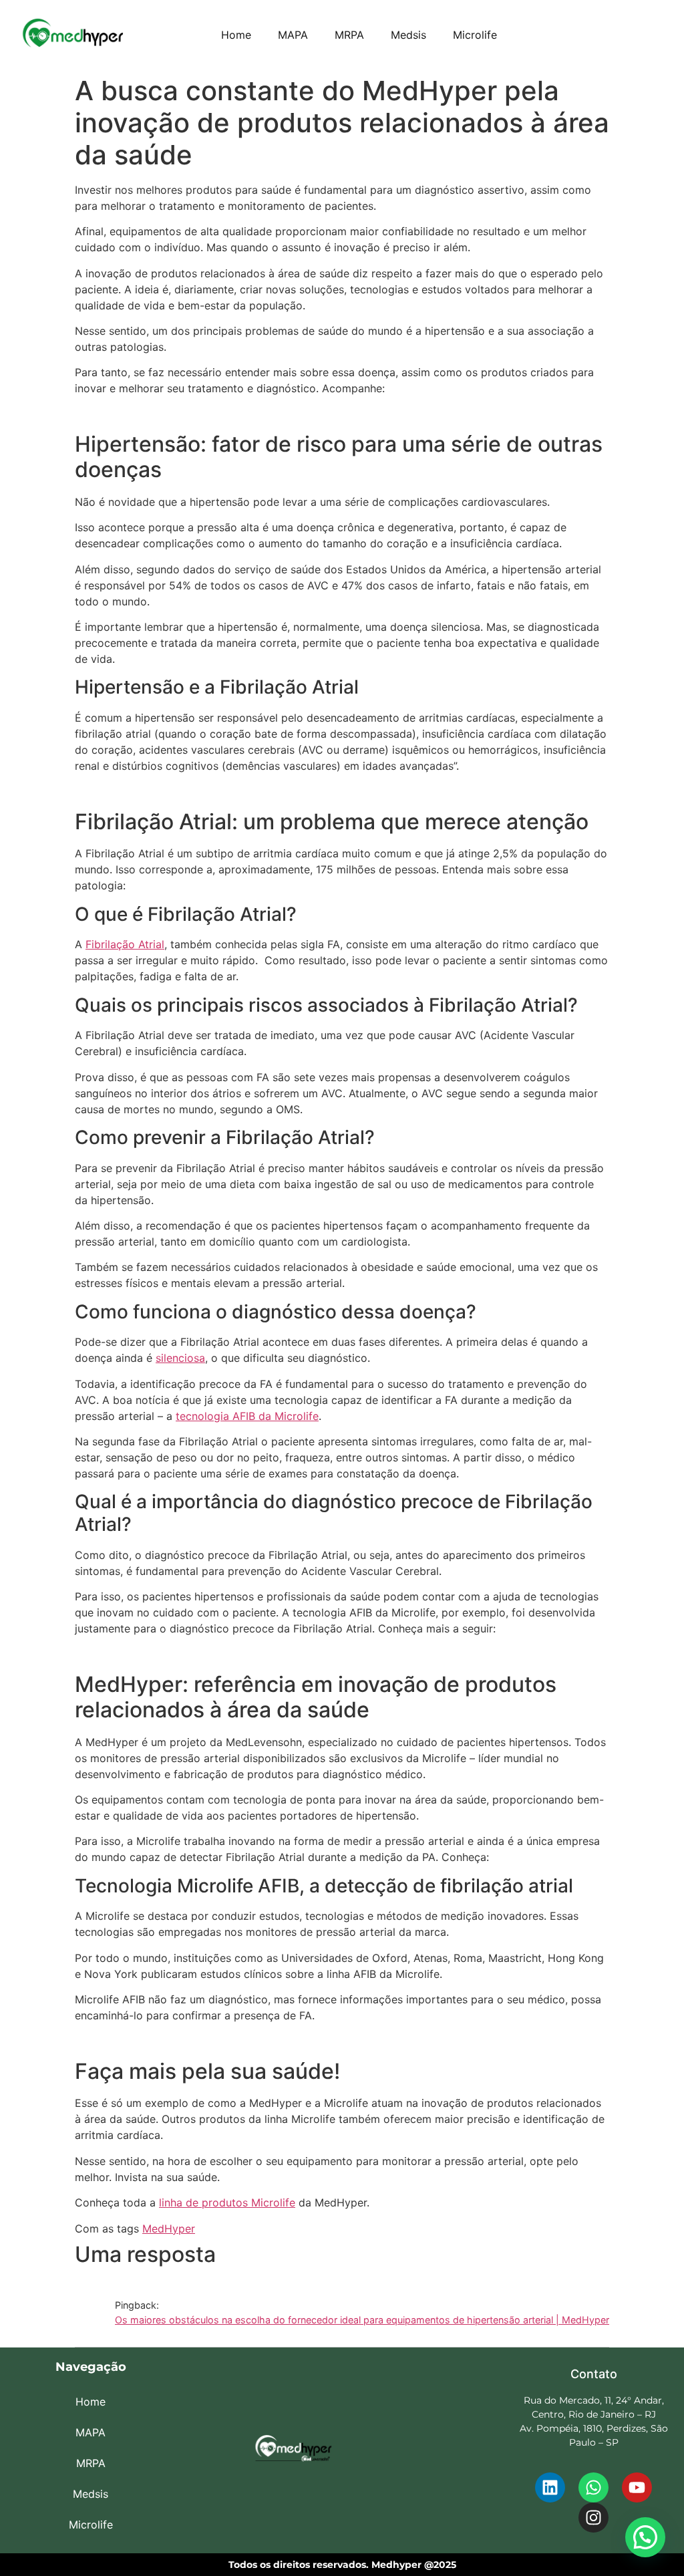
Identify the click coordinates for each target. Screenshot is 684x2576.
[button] (645, 2537)
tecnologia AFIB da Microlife (247, 1416)
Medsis (408, 35)
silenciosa (180, 1358)
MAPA (293, 35)
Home (236, 35)
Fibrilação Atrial (125, 944)
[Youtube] (637, 2487)
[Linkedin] (550, 2487)
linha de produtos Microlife (227, 2202)
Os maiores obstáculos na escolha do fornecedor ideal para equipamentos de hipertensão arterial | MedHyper (362, 2320)
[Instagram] (593, 2518)
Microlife (475, 35)
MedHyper (169, 2229)
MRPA (349, 35)
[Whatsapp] (593, 2487)
